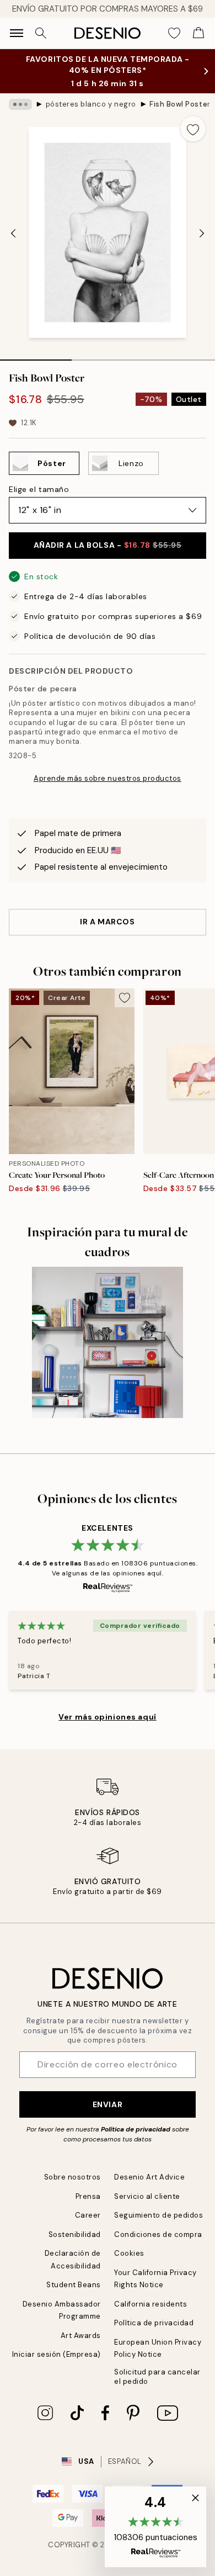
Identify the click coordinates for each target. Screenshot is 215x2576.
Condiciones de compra (158, 2234)
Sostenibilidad (75, 2234)
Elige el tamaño (39, 489)
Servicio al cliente (147, 2196)
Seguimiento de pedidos (158, 2215)
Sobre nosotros (72, 2177)
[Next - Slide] (202, 234)
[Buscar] (41, 33)
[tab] (36, 356)
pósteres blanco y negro (91, 104)
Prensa (88, 2196)
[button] (155, 2527)
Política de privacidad (136, 2129)
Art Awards (81, 2336)
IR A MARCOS (107, 922)
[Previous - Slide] (13, 234)
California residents (150, 2304)
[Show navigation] (17, 33)
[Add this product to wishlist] (193, 129)
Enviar (108, 2104)
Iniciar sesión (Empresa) (57, 2354)
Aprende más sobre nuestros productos (108, 778)
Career (88, 2215)
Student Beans (74, 2285)
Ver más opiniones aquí (107, 1717)
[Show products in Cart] (198, 33)
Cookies (129, 2253)
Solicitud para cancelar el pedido (157, 2377)
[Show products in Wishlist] (174, 33)
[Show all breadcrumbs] (20, 104)
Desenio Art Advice (149, 2177)
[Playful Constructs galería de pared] (108, 1342)
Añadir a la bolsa (108, 545)
